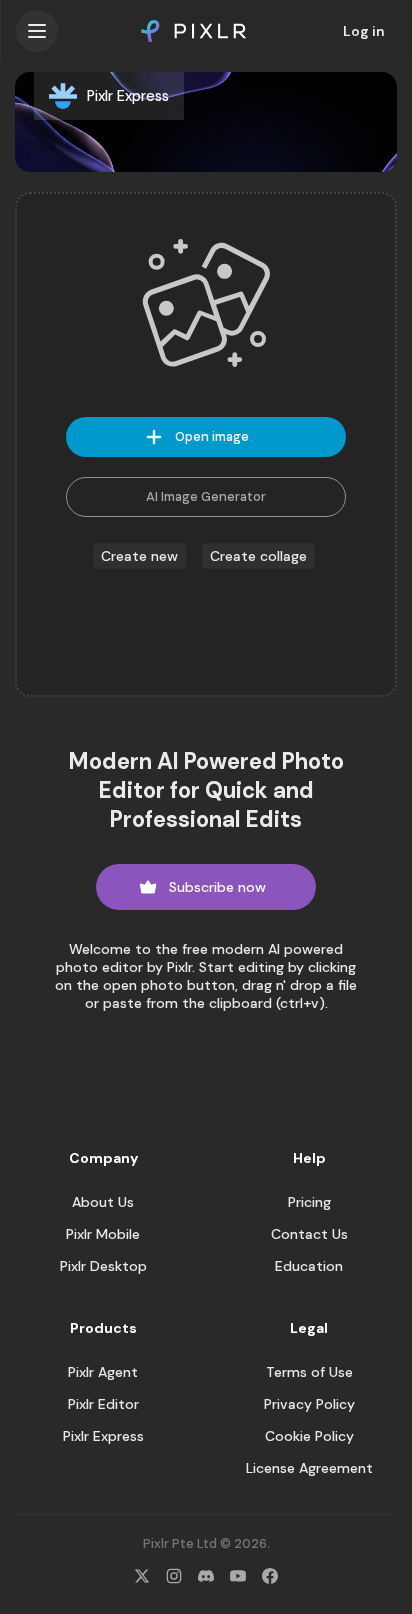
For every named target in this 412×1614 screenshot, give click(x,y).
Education (309, 1266)
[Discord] (206, 1576)
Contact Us (309, 1234)
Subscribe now (217, 887)
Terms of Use (309, 1372)
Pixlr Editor (103, 1404)
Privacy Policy (309, 1404)
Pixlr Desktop (103, 1266)
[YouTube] (238, 1576)
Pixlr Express (103, 1436)
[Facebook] (270, 1576)
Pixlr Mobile (103, 1234)
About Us (103, 1202)
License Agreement (309, 1468)
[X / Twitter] (142, 1576)
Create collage (258, 556)
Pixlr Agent (103, 1372)
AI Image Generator (206, 496)
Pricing (309, 1202)
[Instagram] (174, 1576)
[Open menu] (37, 31)
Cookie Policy (309, 1436)
